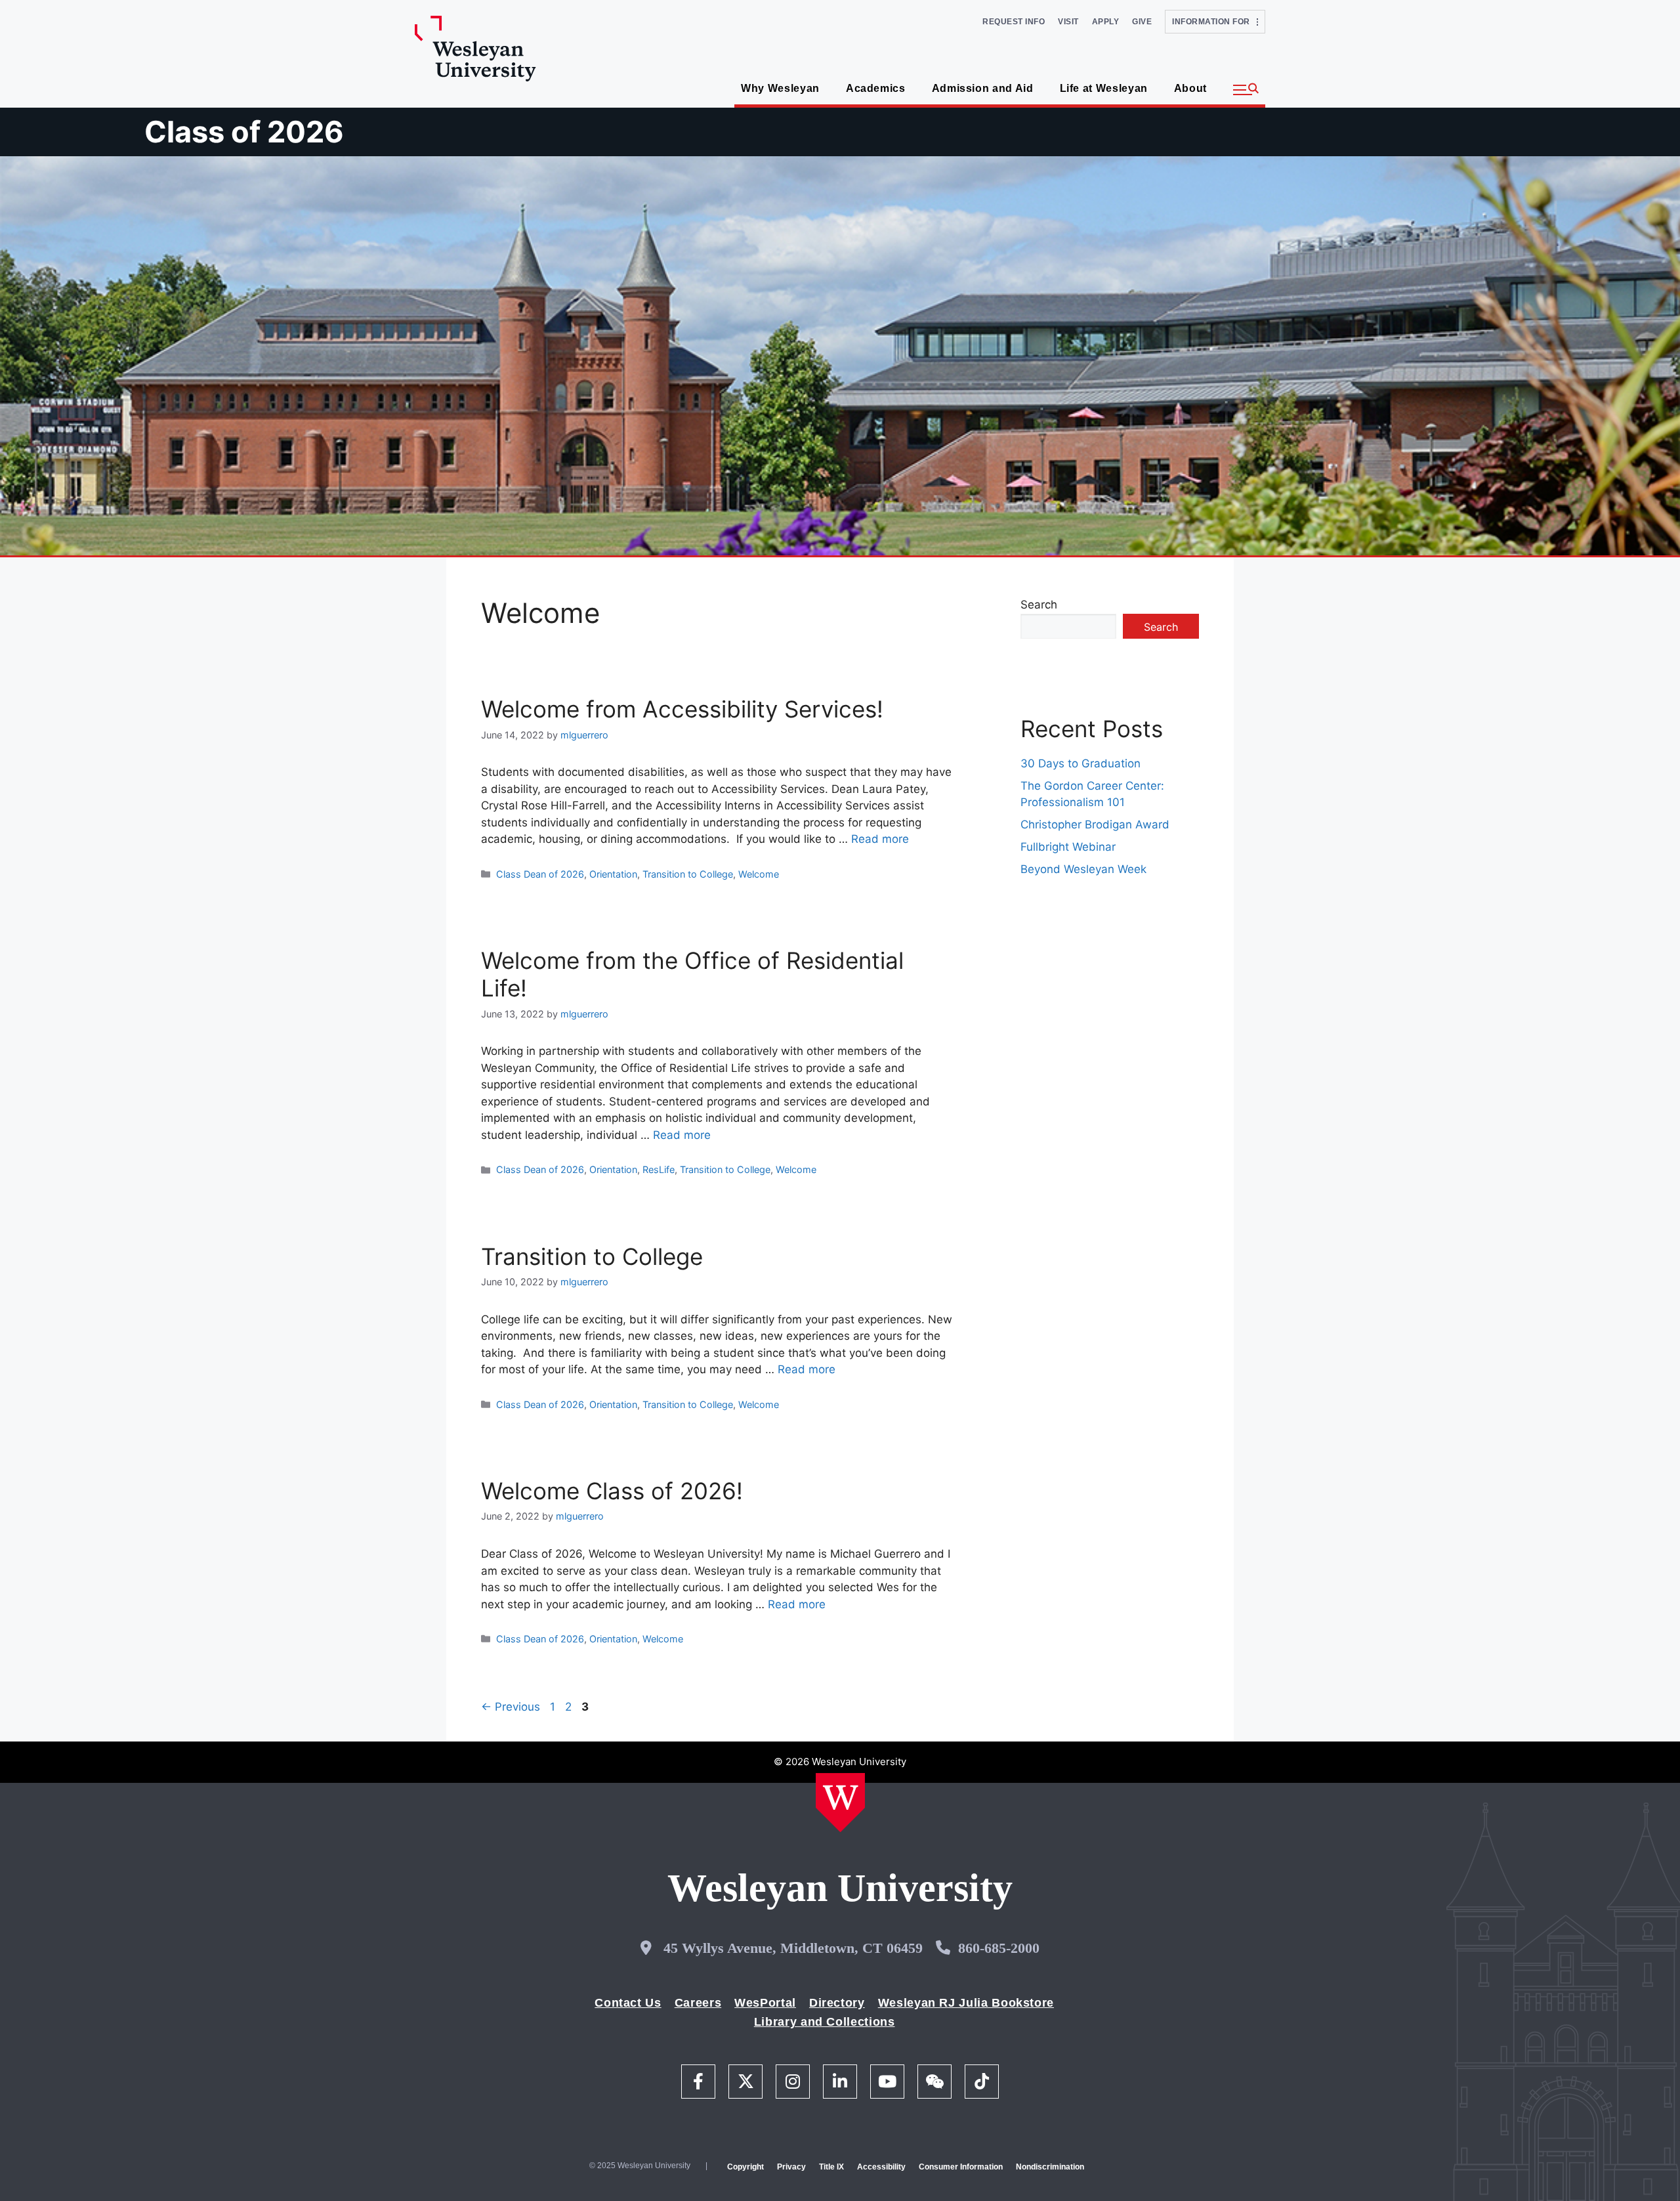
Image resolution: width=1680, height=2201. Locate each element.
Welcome (759, 874)
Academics (876, 88)
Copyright (745, 2167)
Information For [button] (1214, 22)
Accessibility (881, 2167)
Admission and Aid (983, 88)
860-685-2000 (999, 1948)
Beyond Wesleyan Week (1083, 869)
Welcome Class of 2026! (612, 1491)
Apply (1106, 22)
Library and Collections (825, 2022)
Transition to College (688, 874)
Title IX (831, 2167)
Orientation (613, 874)
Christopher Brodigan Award (1095, 824)
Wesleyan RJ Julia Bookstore (966, 2003)
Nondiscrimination (1050, 2167)
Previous (511, 1707)
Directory (837, 2003)
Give (1142, 22)
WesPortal (765, 2003)
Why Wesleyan (780, 88)
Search (1039, 605)
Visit (1068, 22)
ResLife (659, 1169)
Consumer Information (961, 2167)
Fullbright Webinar (1068, 847)
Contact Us (628, 2003)
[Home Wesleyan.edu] (840, 1803)
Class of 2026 (244, 132)
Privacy (791, 2167)
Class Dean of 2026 (540, 874)
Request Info (1014, 22)
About (1190, 88)
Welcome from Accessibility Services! (682, 709)
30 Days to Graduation (1081, 763)
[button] (1246, 90)
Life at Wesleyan (1104, 88)
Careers (698, 2003)
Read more (880, 839)
